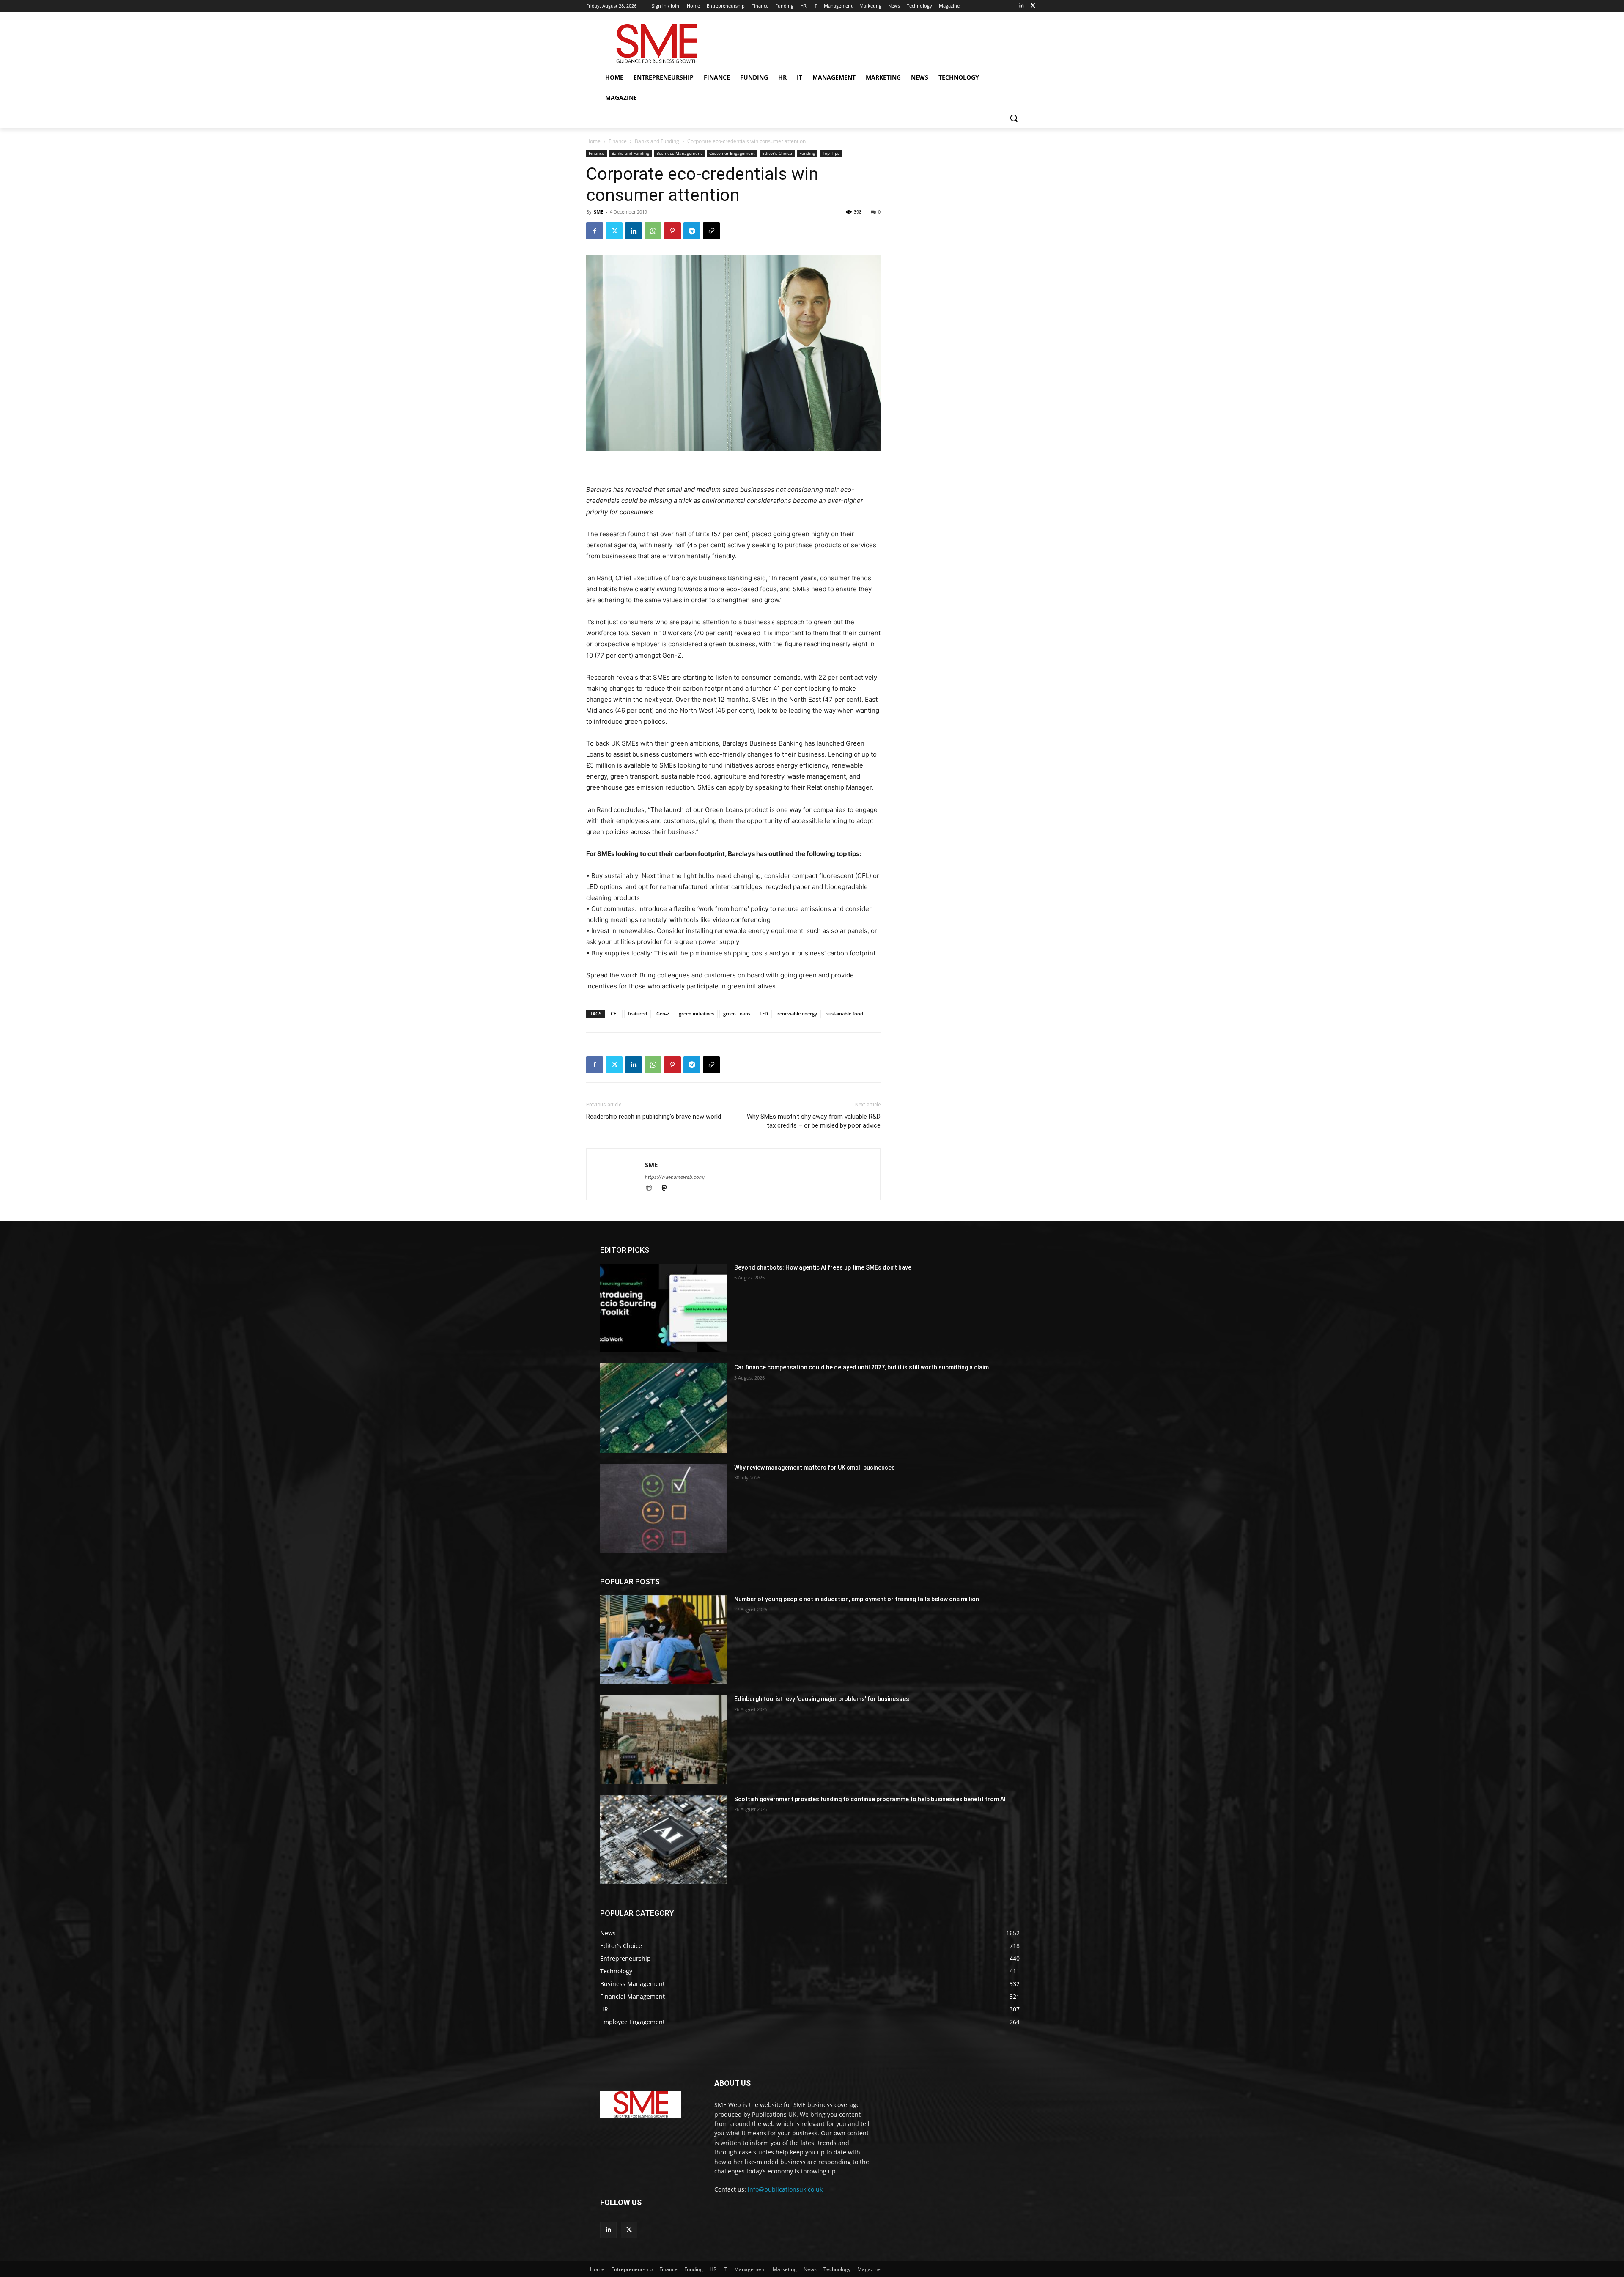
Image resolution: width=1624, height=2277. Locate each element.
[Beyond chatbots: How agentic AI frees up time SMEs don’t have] (664, 1308)
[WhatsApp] (653, 231)
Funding (807, 153)
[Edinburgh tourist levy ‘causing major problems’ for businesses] (664, 1739)
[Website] (653, 1189)
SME (598, 212)
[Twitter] (1033, 6)
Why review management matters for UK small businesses (815, 1468)
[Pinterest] (672, 231)
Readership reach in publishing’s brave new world (654, 1117)
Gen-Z (663, 1014)
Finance (618, 141)
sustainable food (845, 1014)
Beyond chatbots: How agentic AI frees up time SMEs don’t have (823, 1267)
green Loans (737, 1014)
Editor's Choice (777, 153)
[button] (1014, 118)
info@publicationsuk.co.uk (785, 2189)
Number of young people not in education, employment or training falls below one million (857, 1599)
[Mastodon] (667, 1189)
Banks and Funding (657, 141)
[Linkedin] (1021, 6)
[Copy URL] (711, 231)
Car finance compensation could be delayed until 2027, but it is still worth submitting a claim (861, 1367)
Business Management (679, 153)
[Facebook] (595, 231)
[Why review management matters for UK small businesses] (664, 1508)
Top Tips (831, 153)
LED (764, 1014)
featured (638, 1014)
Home (593, 141)
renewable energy (797, 1014)
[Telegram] (692, 231)
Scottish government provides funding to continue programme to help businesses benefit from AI (870, 1799)
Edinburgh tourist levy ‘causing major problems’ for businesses (822, 1699)
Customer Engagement (732, 153)
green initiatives (696, 1014)
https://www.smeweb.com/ (675, 1177)
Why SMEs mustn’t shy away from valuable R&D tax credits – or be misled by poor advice (814, 1121)
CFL (615, 1014)
